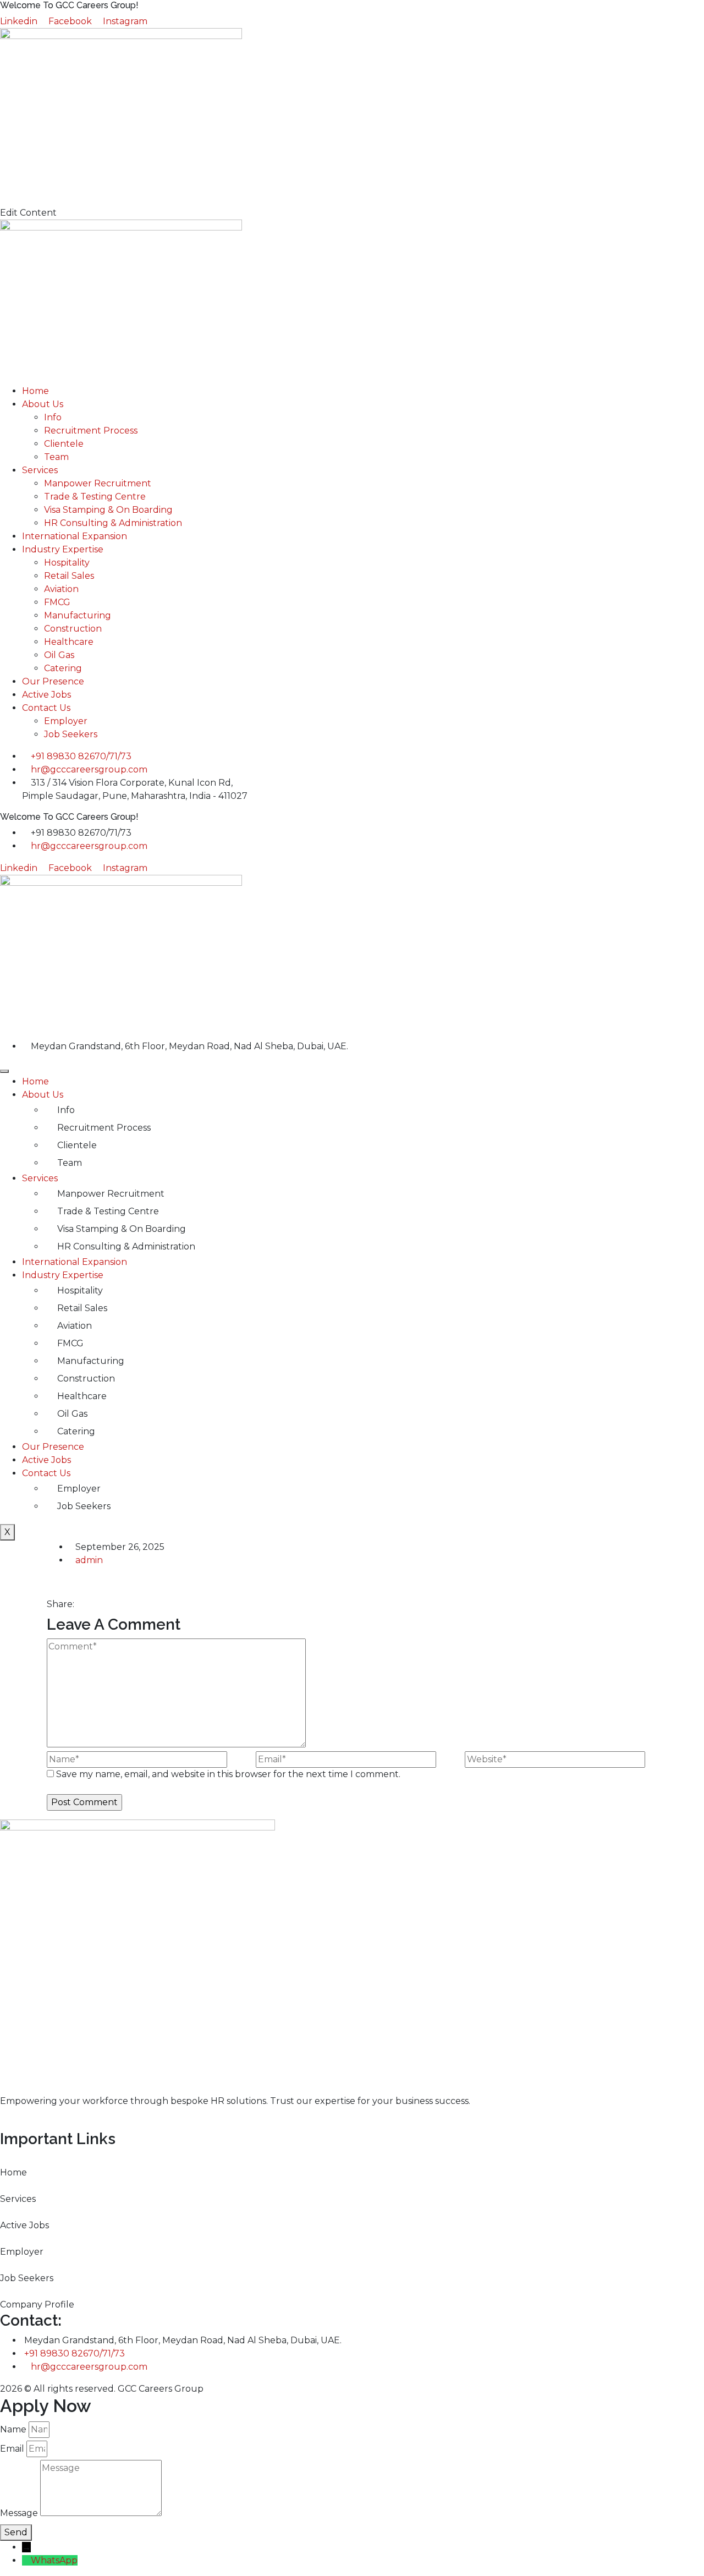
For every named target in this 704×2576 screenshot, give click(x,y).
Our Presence (53, 681)
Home (35, 391)
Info (53, 417)
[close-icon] (3, 199)
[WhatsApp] (26, 2560)
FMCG (57, 602)
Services (40, 470)
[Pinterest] (97, 1604)
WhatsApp (54, 2560)
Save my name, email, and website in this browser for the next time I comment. (228, 1774)
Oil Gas (59, 655)
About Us (43, 404)
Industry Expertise (63, 549)
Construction (73, 629)
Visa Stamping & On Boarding (108, 510)
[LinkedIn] (106, 1604)
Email (12, 2449)
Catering (63, 668)
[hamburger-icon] (4, 1071)
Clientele (64, 444)
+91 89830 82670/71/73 (75, 2353)
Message (19, 2513)
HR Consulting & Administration (113, 523)
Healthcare (69, 642)
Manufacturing (78, 615)
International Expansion (75, 536)
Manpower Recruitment (98, 483)
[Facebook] (80, 1604)
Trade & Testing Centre (95, 497)
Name (13, 2429)
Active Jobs (46, 695)
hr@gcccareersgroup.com (89, 2367)
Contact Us (46, 708)
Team (56, 457)
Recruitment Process (91, 431)
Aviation (61, 589)
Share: (61, 1604)
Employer (66, 721)
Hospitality (67, 563)
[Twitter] (89, 1604)
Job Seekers (71, 734)
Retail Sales (69, 576)
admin (89, 1560)
